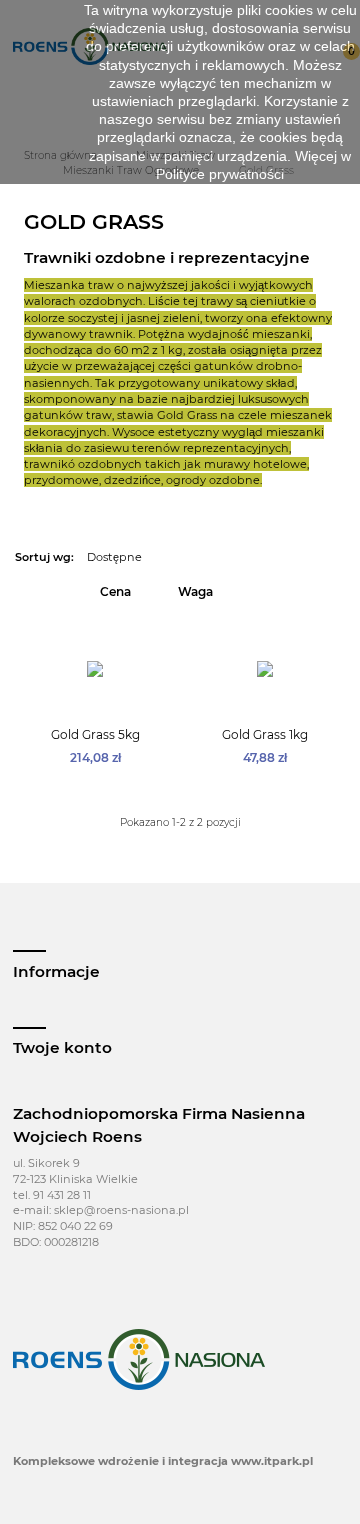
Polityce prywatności (220, 174)
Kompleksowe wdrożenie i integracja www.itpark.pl (163, 1461)
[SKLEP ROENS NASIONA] (139, 1359)
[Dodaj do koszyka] (108, 705)
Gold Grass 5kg (95, 734)
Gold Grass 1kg (265, 734)
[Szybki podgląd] (83, 705)
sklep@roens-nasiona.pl (121, 1210)
